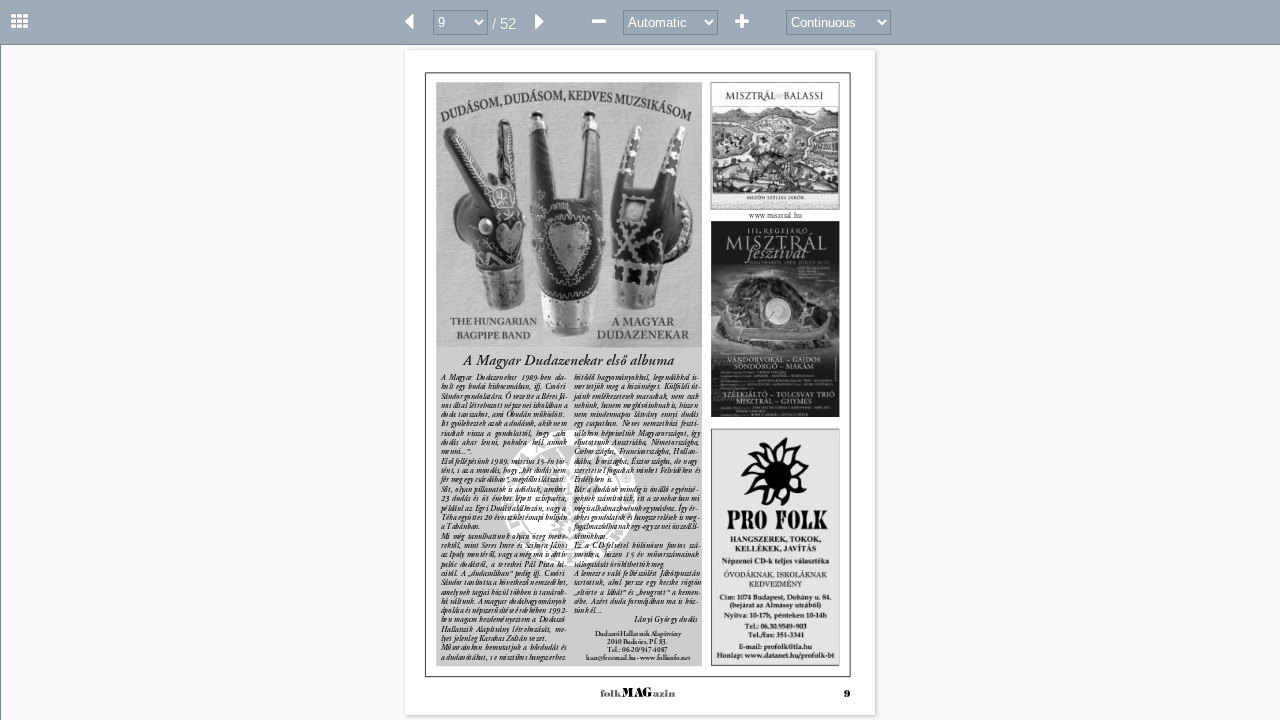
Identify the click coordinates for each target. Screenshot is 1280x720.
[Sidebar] (20, 22)
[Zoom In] (742, 22)
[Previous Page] (409, 22)
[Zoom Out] (599, 22)
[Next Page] (540, 22)
